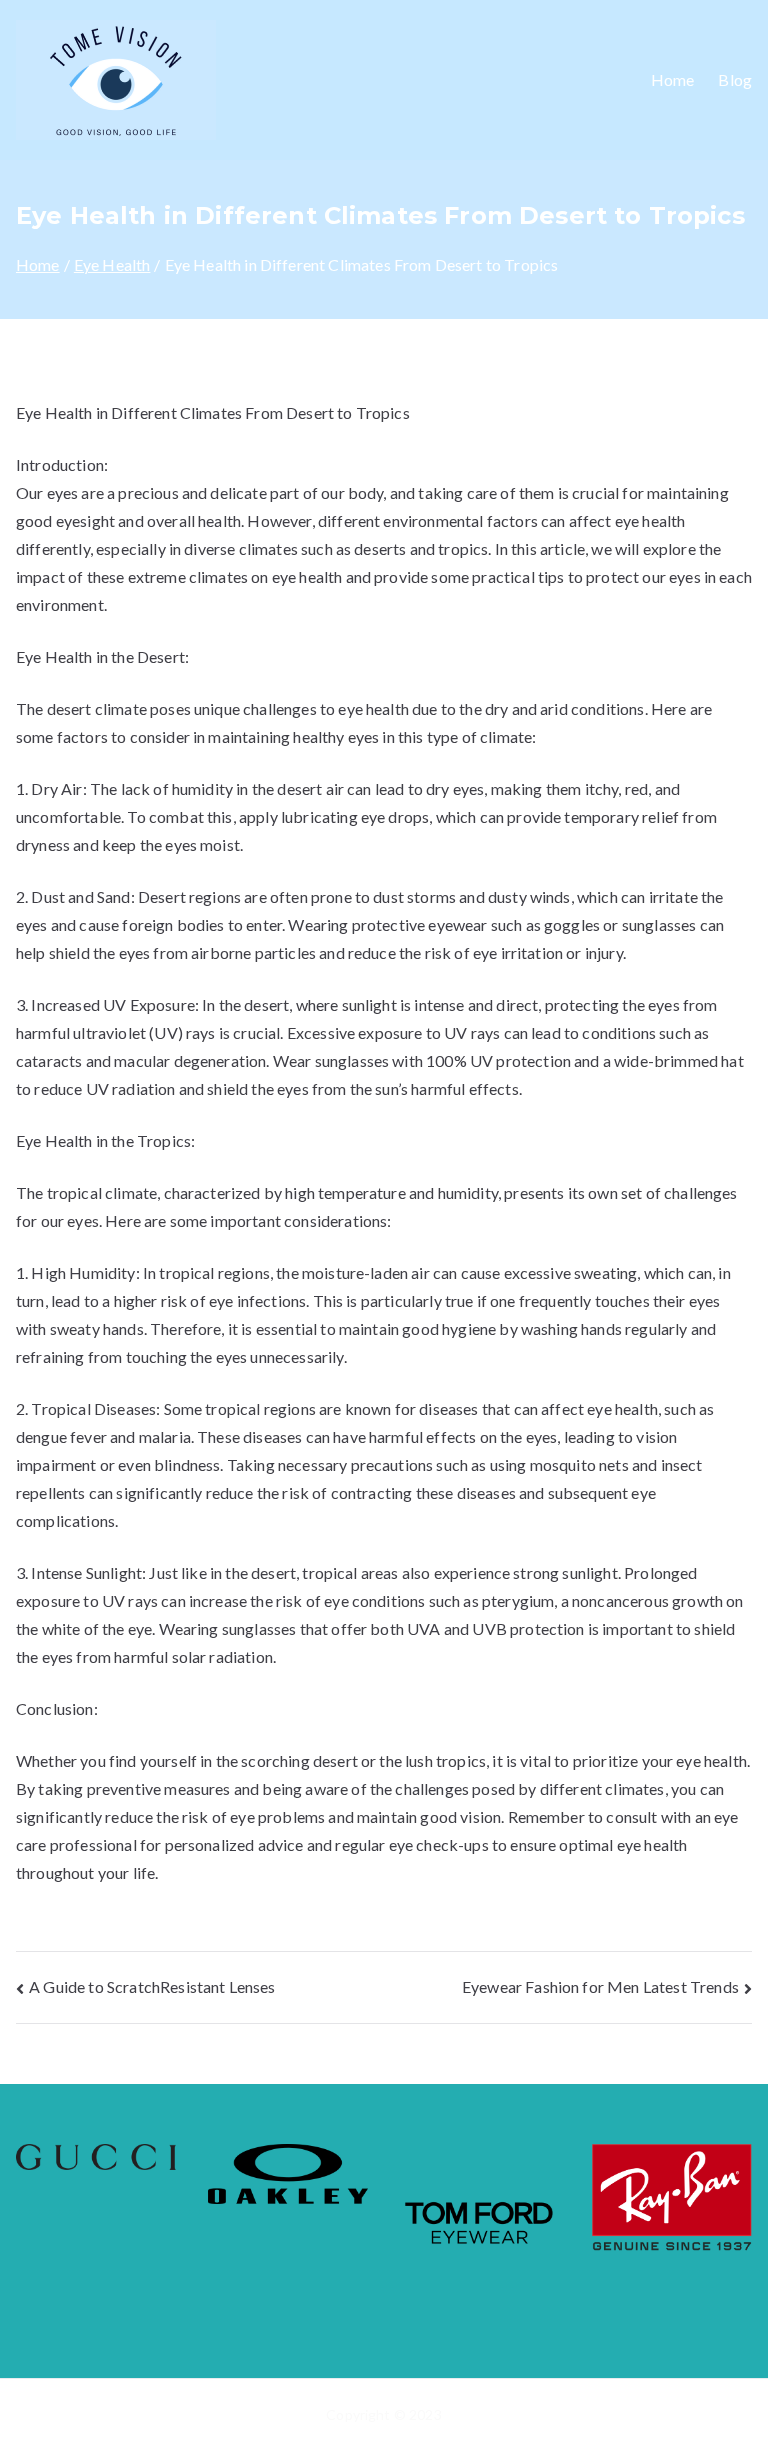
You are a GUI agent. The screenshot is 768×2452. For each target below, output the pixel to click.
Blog (735, 79)
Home (673, 79)
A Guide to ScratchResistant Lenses (152, 1986)
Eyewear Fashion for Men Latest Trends (600, 1986)
